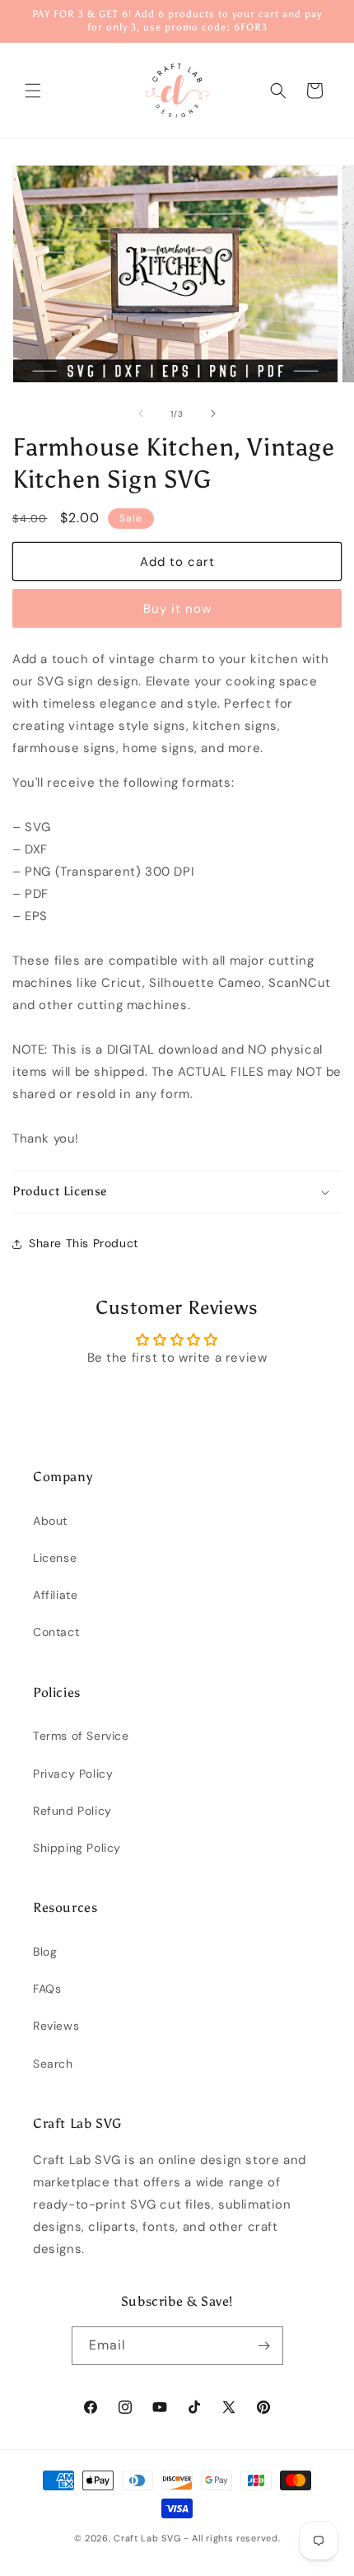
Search (53, 2064)
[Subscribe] (264, 2346)
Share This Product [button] (84, 1243)
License (55, 1558)
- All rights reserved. (232, 2538)
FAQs (47, 1989)
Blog (45, 1952)
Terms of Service (81, 1736)
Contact (56, 1632)
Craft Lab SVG (147, 2538)
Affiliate (55, 1595)
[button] (33, 91)
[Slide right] (213, 414)
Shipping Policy (77, 1848)
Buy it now (177, 609)
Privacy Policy (73, 1774)
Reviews (56, 2026)
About (50, 1521)
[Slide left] (141, 414)
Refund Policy (72, 1811)
